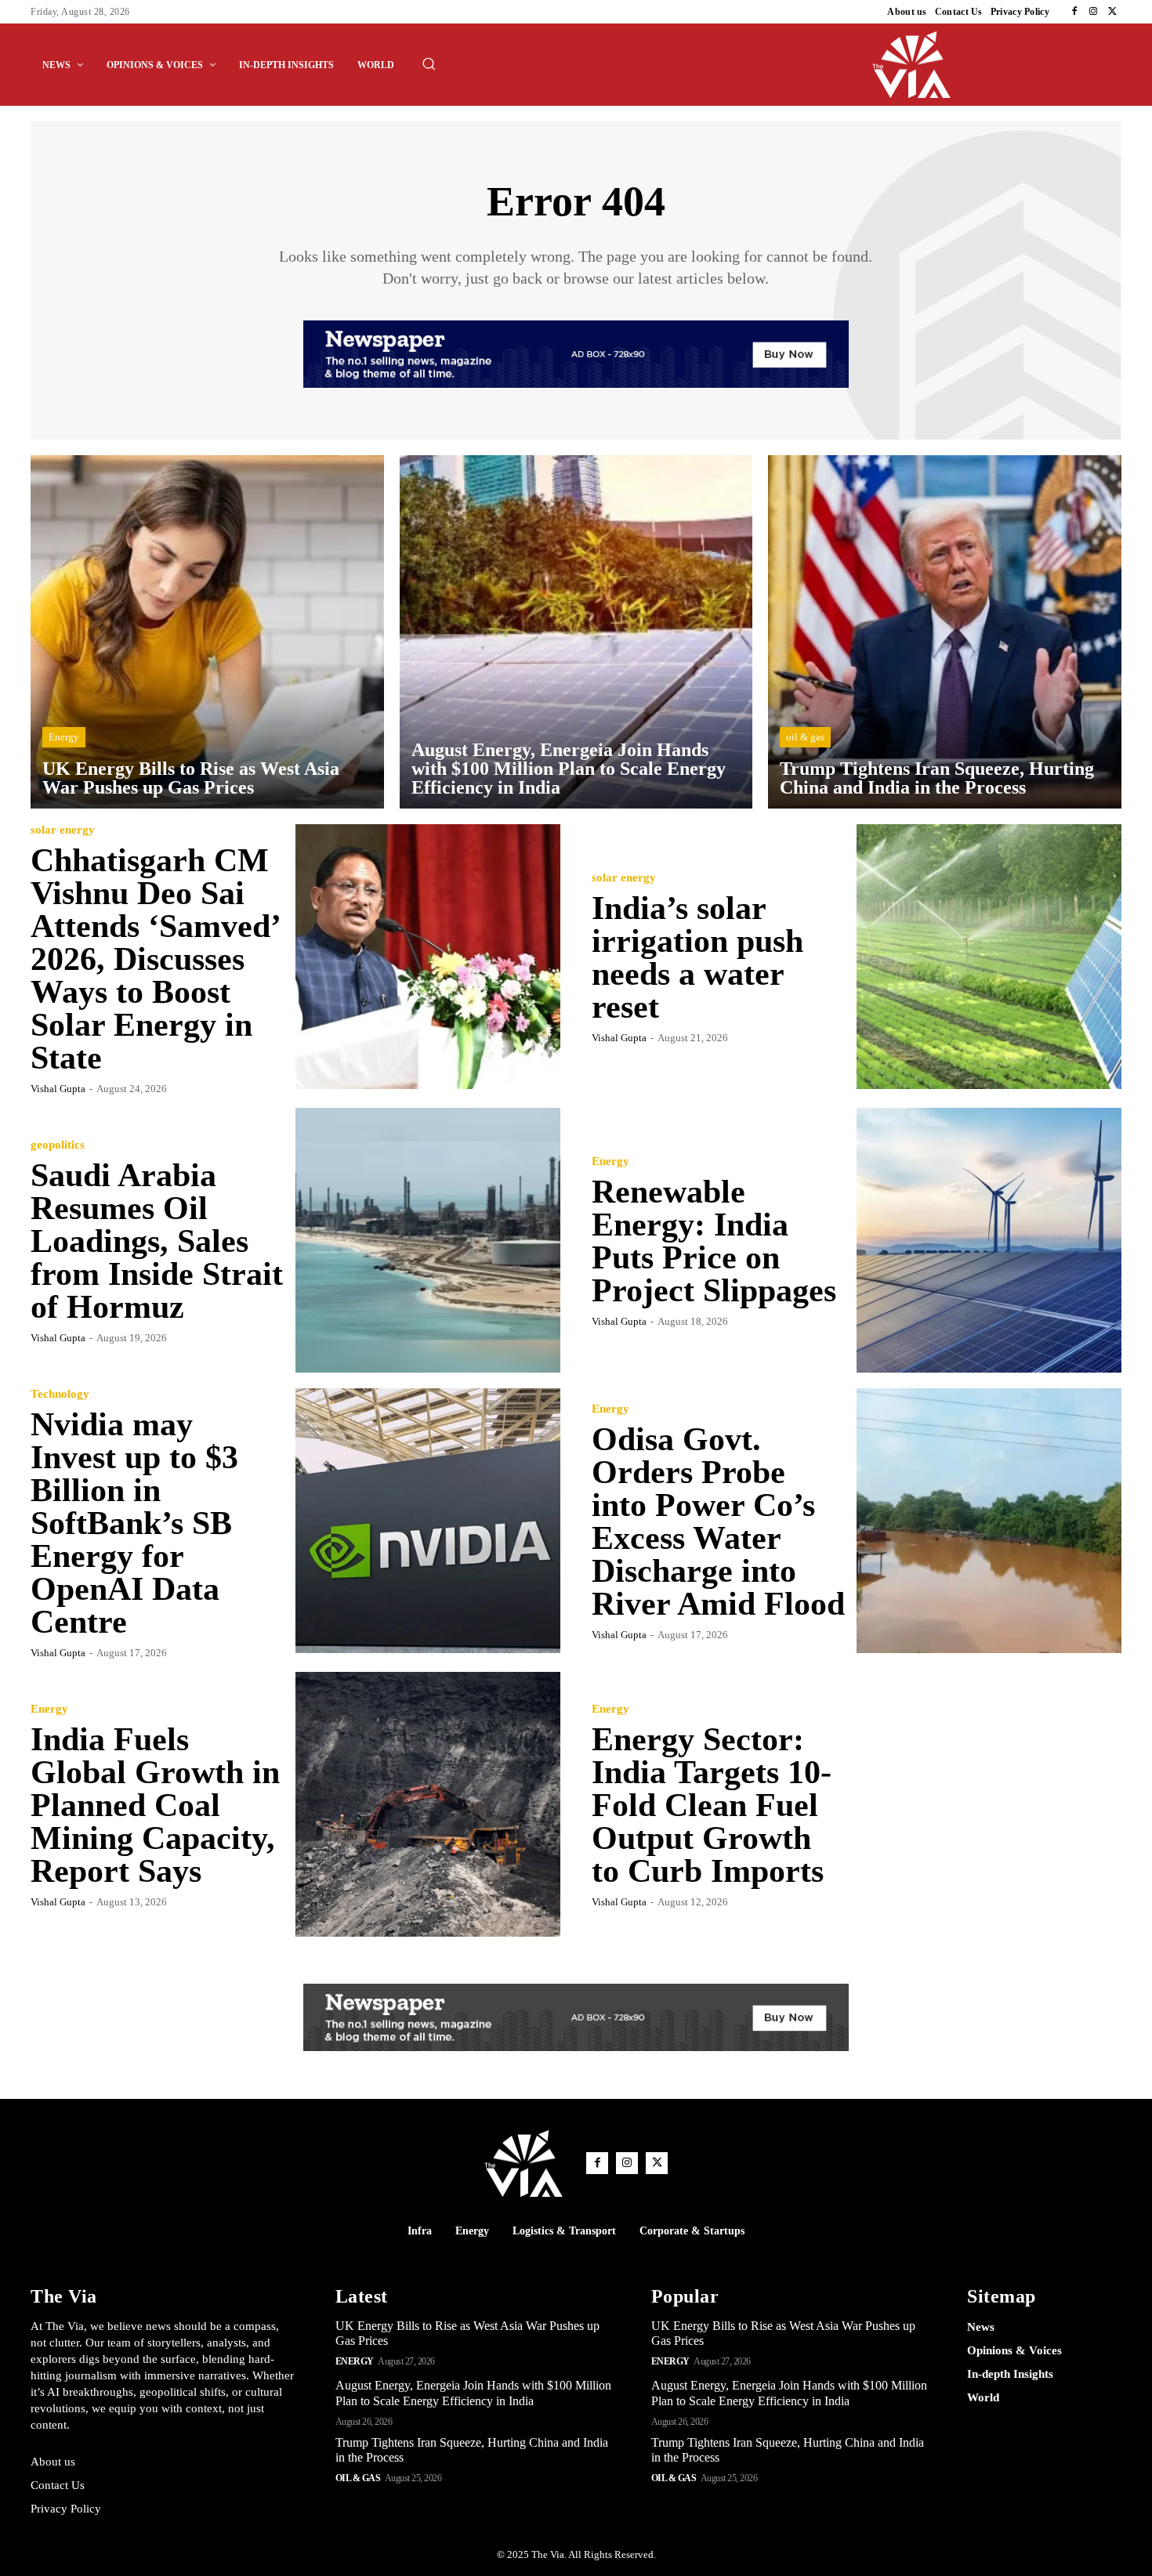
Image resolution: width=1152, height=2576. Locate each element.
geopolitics (58, 1145)
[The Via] (997, 65)
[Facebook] (1074, 12)
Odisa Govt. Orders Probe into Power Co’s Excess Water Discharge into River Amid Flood (718, 1521)
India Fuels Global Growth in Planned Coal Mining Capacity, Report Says (155, 1805)
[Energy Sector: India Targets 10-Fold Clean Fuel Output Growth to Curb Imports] (989, 1804)
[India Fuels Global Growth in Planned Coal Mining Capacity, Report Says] (428, 1804)
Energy (64, 737)
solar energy (63, 830)
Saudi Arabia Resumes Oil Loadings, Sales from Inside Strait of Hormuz (157, 1241)
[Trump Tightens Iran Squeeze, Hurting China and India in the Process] (945, 632)
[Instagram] (1093, 12)
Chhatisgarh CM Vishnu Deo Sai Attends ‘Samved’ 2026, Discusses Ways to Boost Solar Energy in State (155, 959)
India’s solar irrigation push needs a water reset (697, 957)
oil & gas (805, 737)
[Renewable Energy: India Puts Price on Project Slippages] (989, 1240)
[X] (1112, 12)
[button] (429, 63)
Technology (60, 1394)
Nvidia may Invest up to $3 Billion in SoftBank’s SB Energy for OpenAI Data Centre (134, 1523)
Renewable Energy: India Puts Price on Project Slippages (714, 1241)
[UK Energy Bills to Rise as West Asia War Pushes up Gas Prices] (207, 632)
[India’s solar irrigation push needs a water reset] (989, 957)
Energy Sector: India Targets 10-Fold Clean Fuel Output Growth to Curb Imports (712, 1805)
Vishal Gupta (58, 1089)
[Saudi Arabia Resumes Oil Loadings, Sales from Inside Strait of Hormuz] (428, 1240)
